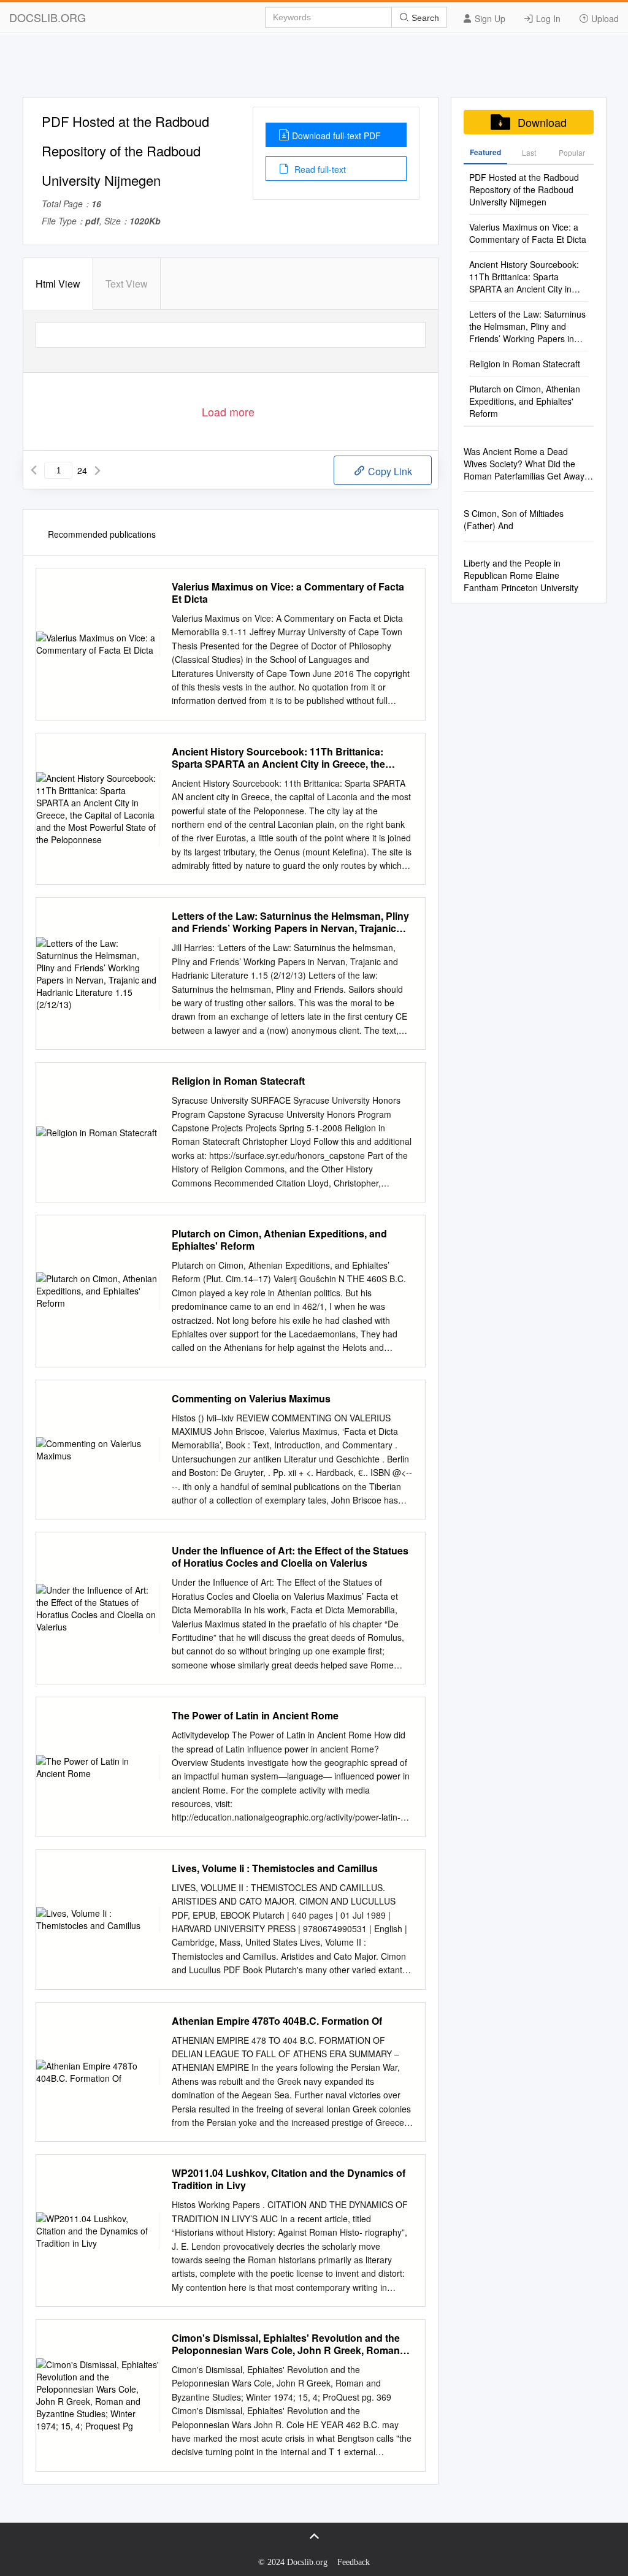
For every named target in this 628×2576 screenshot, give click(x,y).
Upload (604, 18)
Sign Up (489, 18)
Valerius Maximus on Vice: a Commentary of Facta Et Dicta (288, 593)
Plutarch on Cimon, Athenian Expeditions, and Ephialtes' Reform (279, 1240)
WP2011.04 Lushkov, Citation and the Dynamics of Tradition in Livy (289, 2179)
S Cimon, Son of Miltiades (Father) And (514, 519)
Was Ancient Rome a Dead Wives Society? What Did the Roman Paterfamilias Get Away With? (524, 464)
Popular (572, 152)
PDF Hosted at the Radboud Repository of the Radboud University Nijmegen (524, 189)
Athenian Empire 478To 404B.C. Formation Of (277, 2021)
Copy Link (389, 471)
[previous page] (34, 470)
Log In (547, 18)
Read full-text (319, 169)
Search (424, 18)
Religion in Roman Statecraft (238, 1081)
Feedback (354, 2562)
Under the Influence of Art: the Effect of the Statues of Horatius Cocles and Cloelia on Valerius (290, 1557)
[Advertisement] (314, 69)
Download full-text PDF (336, 136)
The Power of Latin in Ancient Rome (255, 1716)
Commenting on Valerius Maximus (251, 1399)
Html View (58, 284)
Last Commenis (529, 156)
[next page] (98, 470)
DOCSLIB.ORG (48, 17)
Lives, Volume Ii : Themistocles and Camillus (275, 1868)
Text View (127, 284)
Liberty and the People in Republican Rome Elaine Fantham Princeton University (521, 575)
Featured (485, 152)
